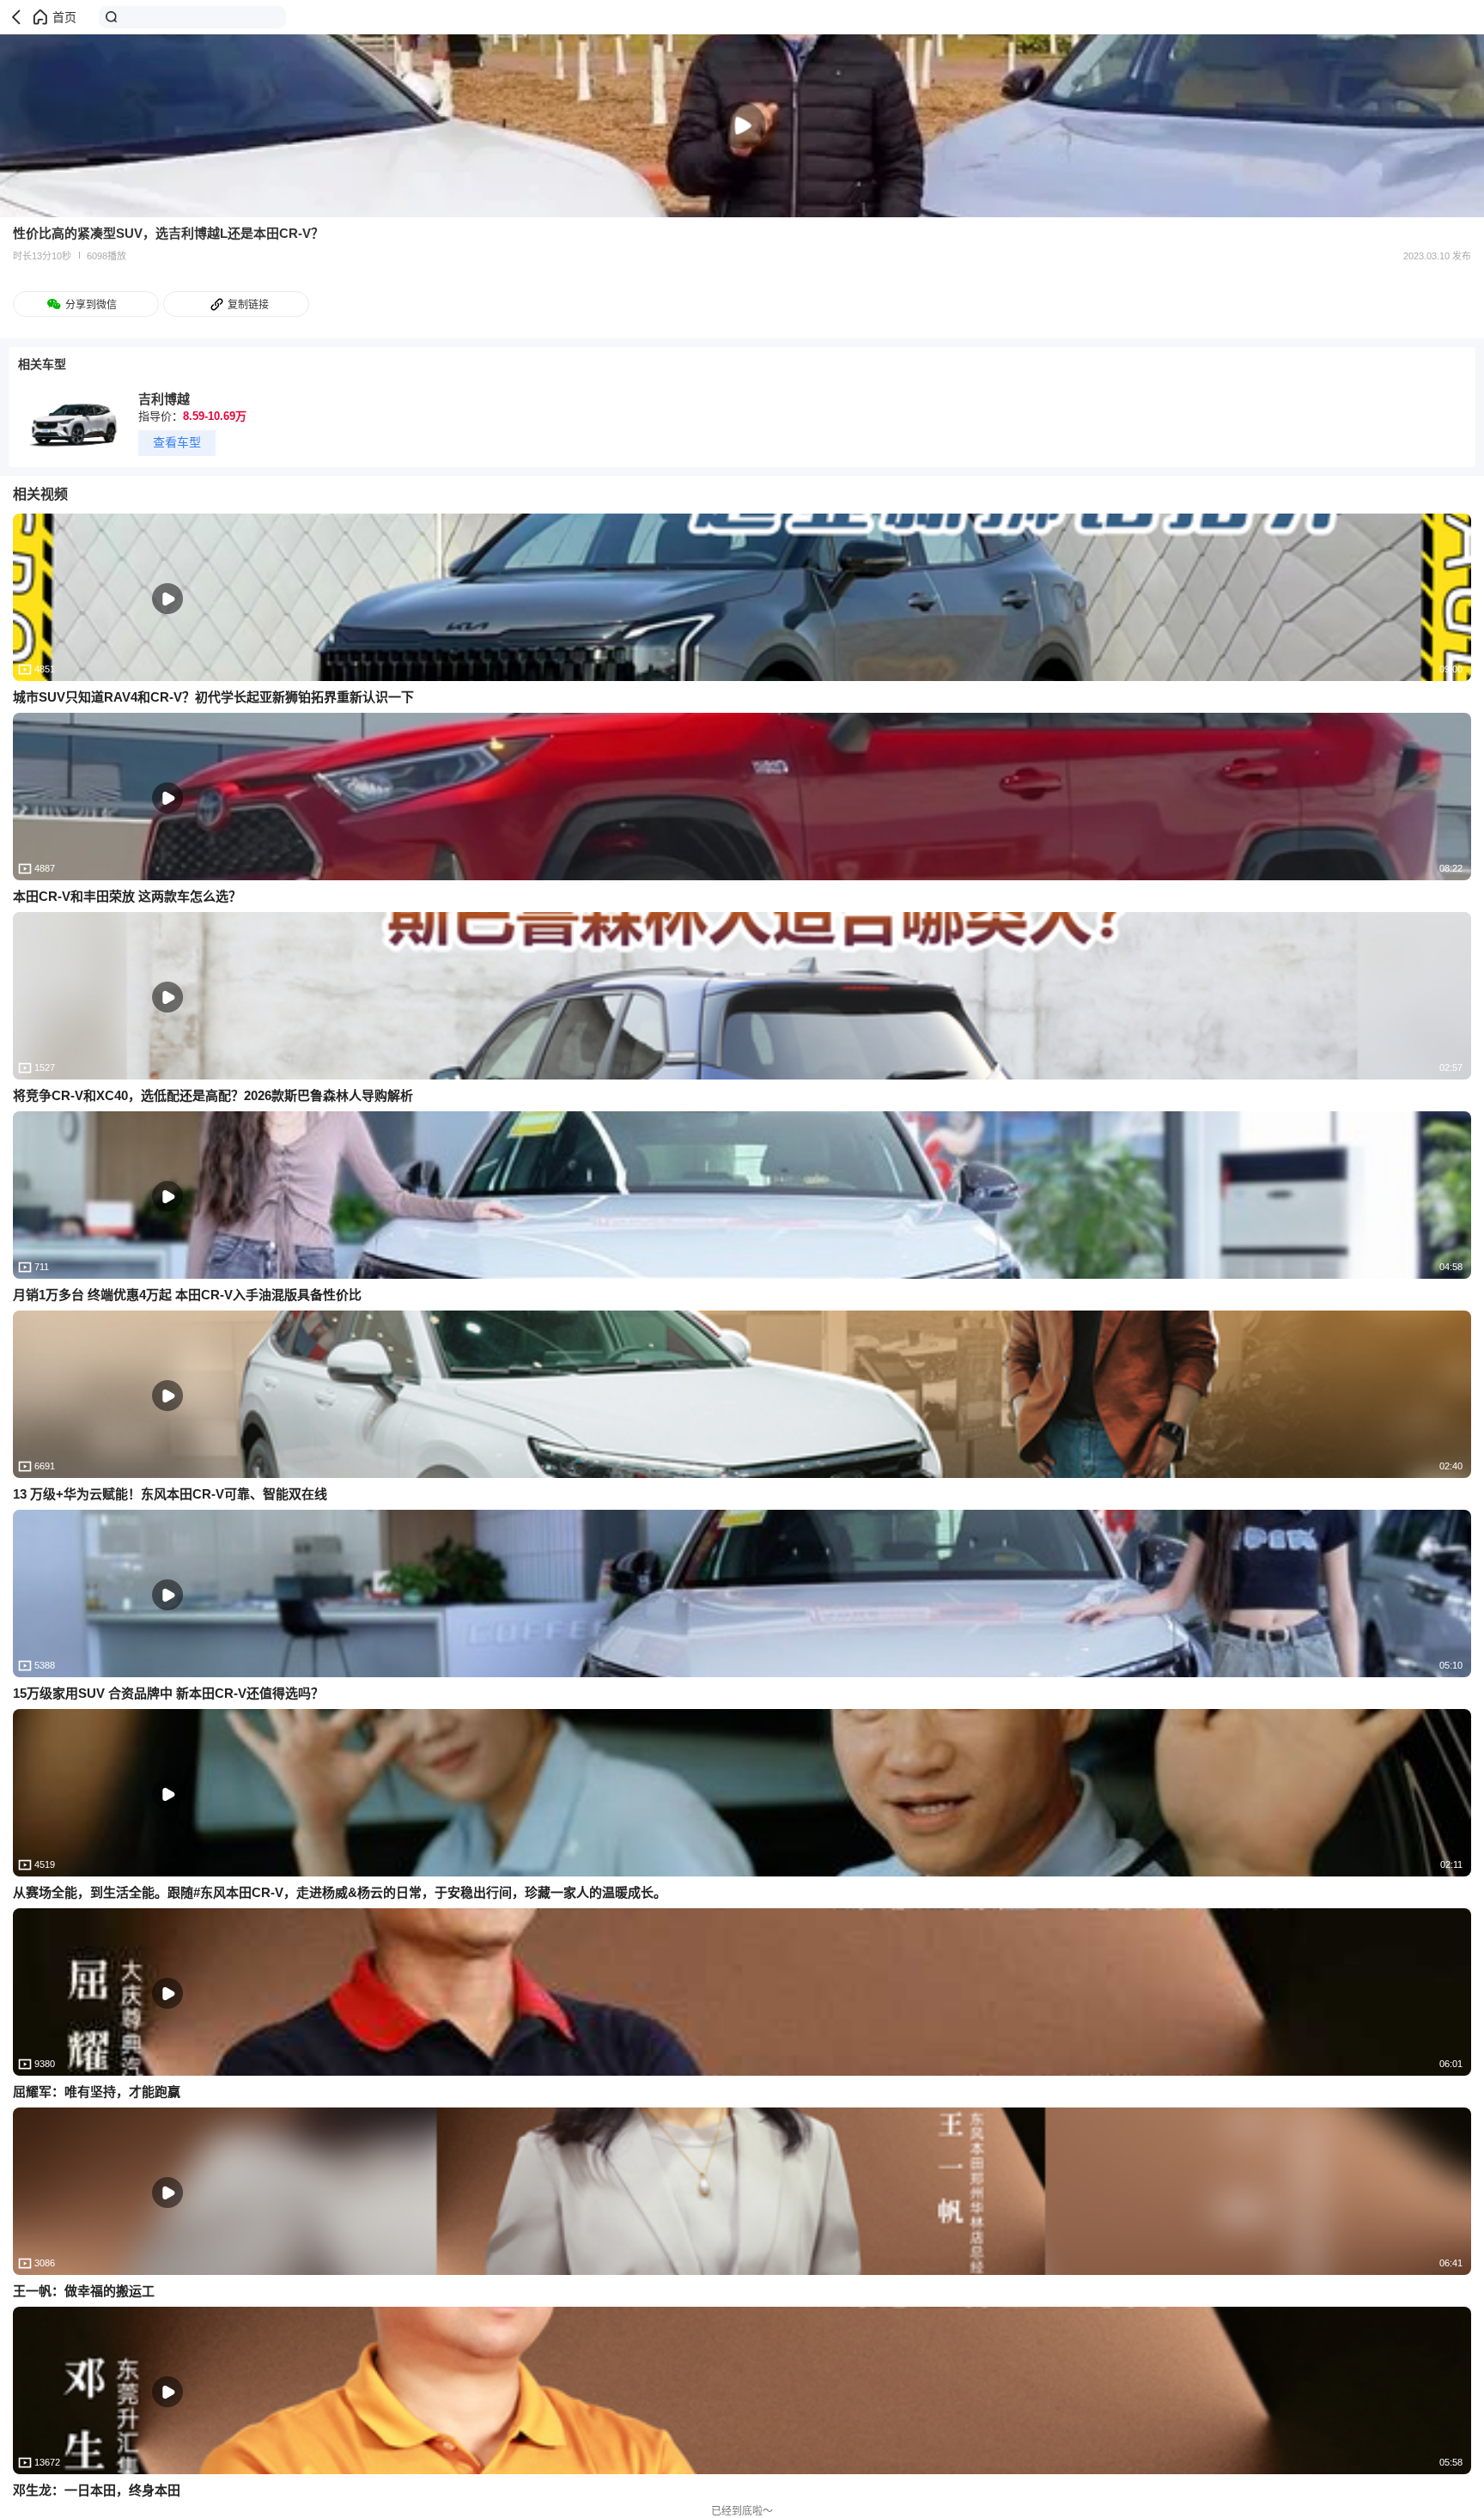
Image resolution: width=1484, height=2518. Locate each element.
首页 (64, 17)
